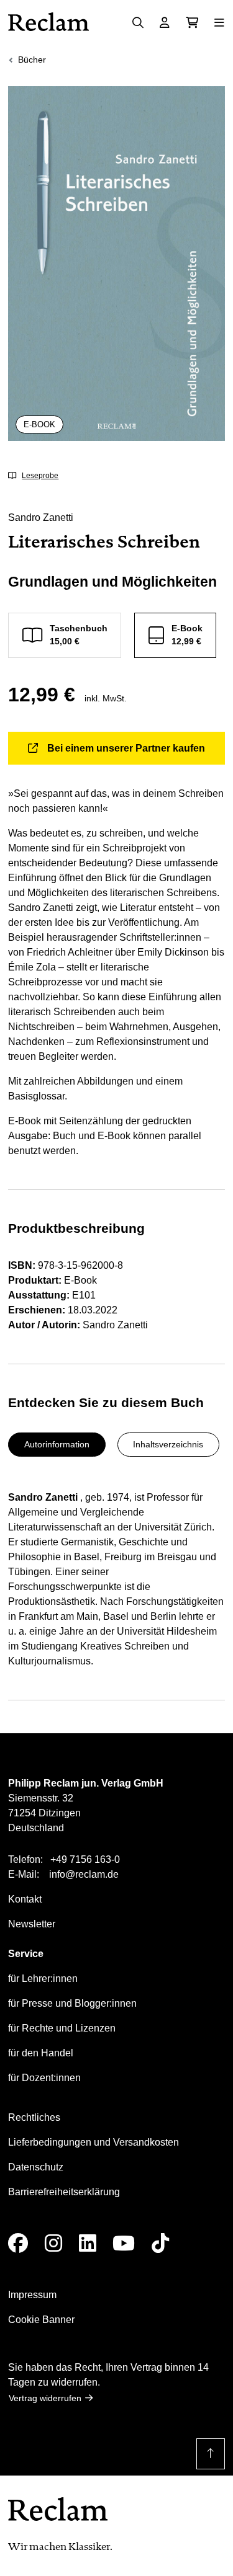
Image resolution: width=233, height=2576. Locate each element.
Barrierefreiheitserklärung (64, 2192)
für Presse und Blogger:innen (72, 2003)
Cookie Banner (41, 2320)
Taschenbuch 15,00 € (79, 635)
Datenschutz (36, 2167)
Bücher (32, 60)
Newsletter (32, 1924)
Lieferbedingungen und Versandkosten (94, 2142)
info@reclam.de (84, 1874)
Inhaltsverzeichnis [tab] (168, 1444)
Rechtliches (34, 2117)
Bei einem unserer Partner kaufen (126, 748)
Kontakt (25, 1899)
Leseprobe (40, 476)
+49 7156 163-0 (85, 1859)
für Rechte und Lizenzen (62, 2028)
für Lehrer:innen (43, 1979)
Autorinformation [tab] (57, 1444)
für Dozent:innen (44, 2078)
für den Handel (41, 2053)
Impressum (32, 2295)
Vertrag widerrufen (45, 2398)
